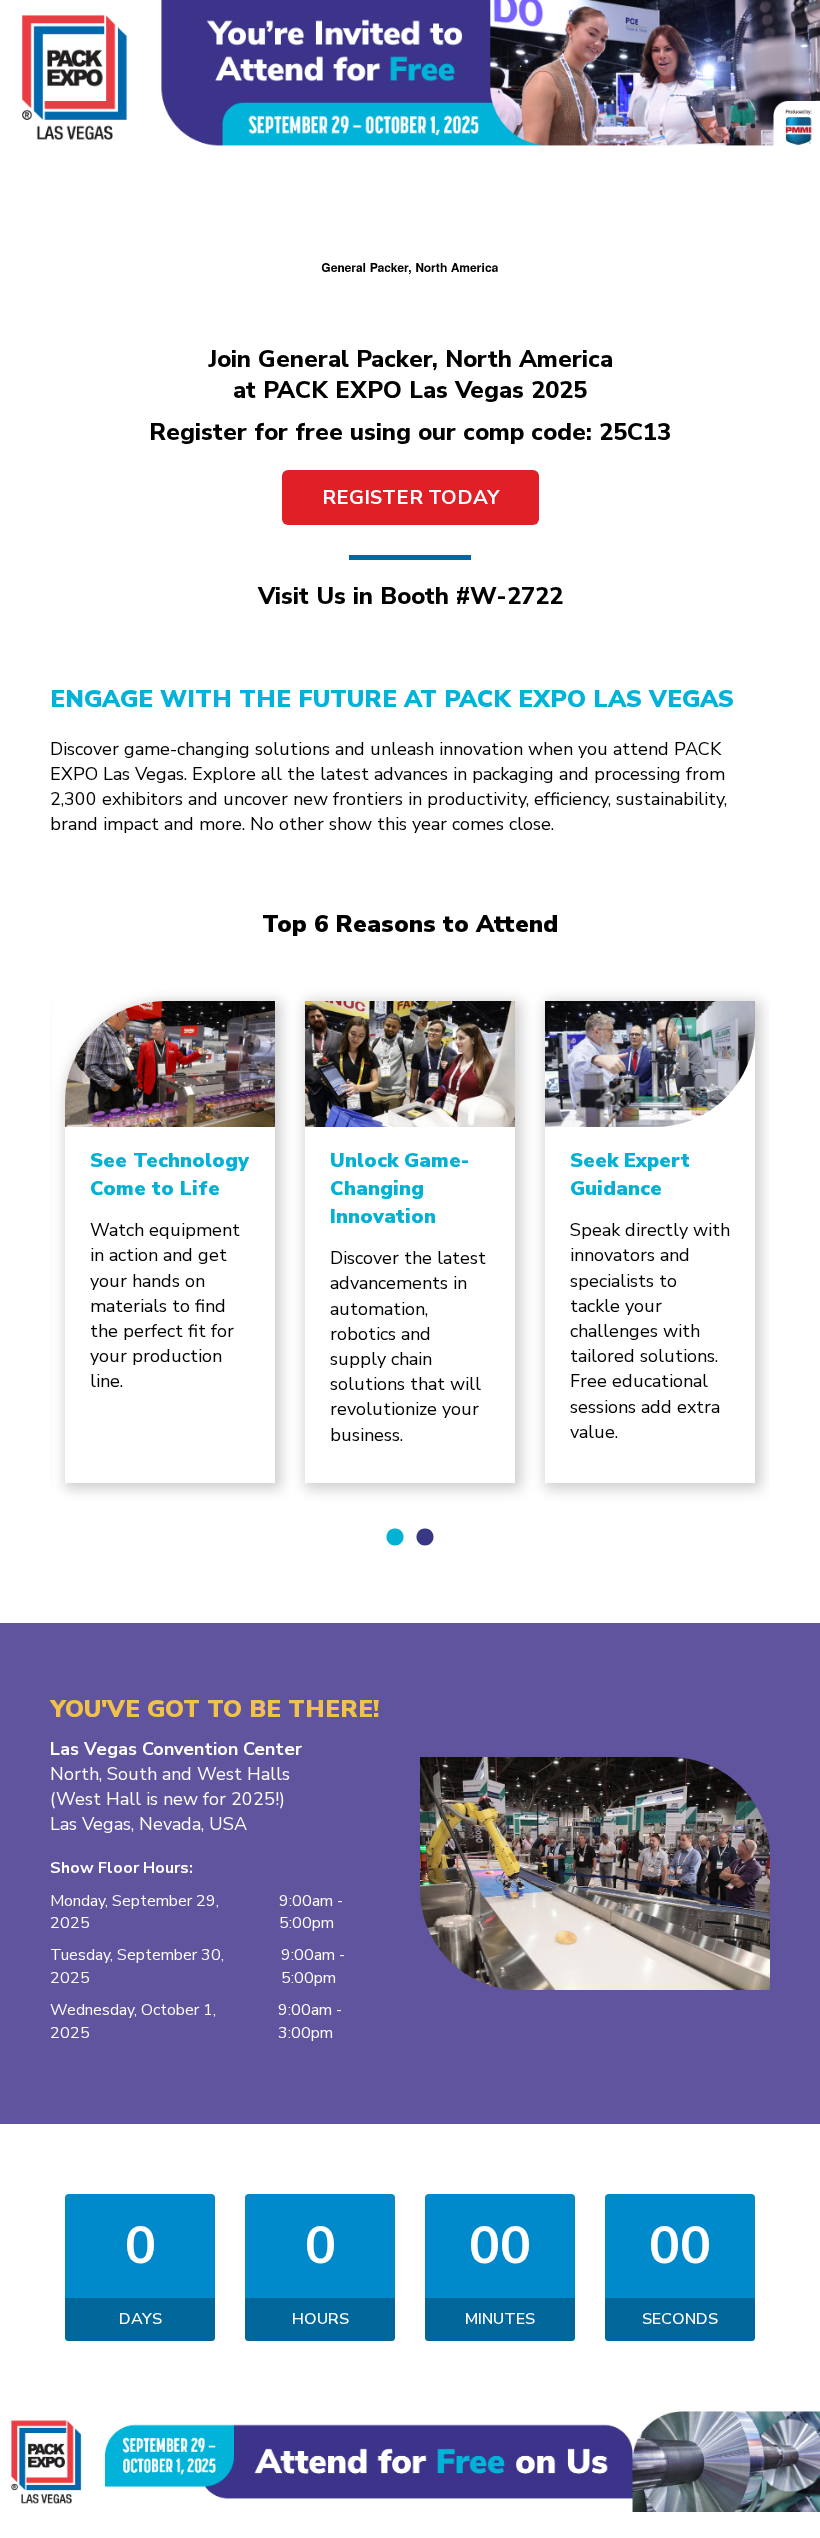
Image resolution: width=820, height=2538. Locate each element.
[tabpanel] (170, 1242)
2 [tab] (425, 1538)
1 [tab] (395, 1538)
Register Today (410, 497)
